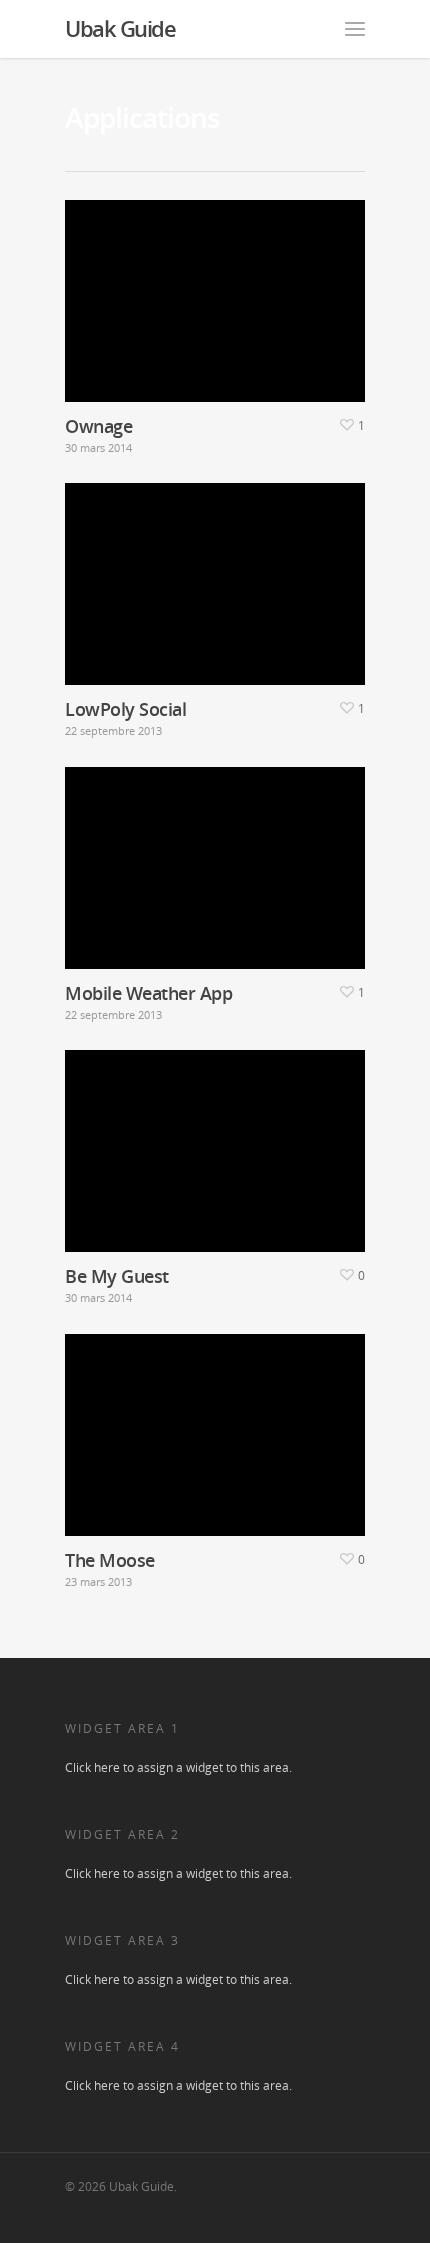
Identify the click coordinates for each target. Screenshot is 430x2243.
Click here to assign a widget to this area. (178, 1767)
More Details (220, 286)
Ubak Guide (120, 28)
